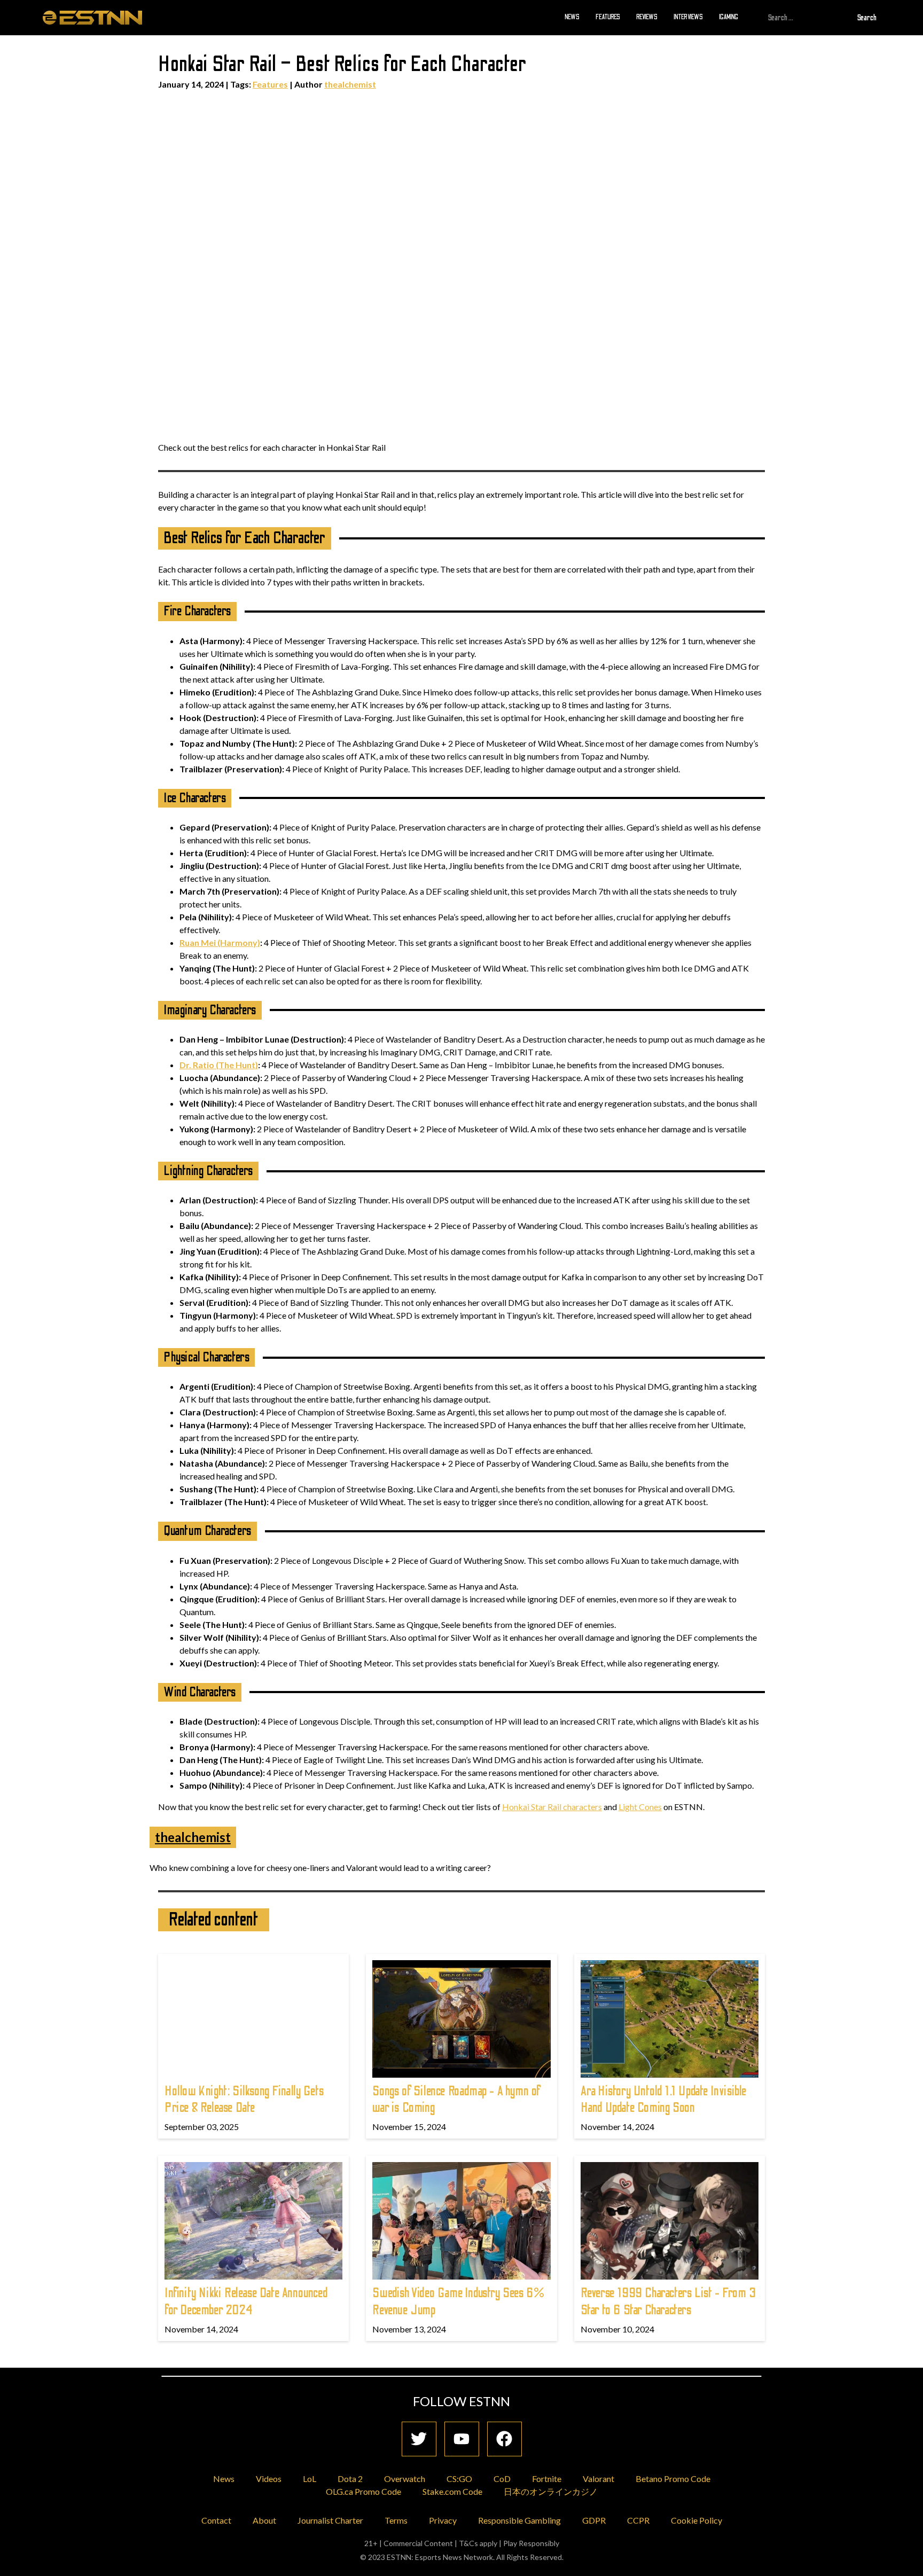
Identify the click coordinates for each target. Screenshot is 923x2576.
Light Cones (640, 1807)
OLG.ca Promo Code (363, 2491)
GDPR (594, 2520)
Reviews (647, 17)
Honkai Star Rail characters (552, 1807)
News (572, 17)
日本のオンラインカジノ (551, 2491)
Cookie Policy (697, 2520)
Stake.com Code (452, 2491)
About (264, 2520)
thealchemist (350, 84)
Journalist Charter (330, 2520)
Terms (396, 2520)
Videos (269, 2479)
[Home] (92, 17)
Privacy (443, 2520)
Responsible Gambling (519, 2520)
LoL (310, 2479)
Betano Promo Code (673, 2479)
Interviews (688, 17)
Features (608, 17)
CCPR (638, 2520)
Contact (216, 2520)
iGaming (729, 17)
